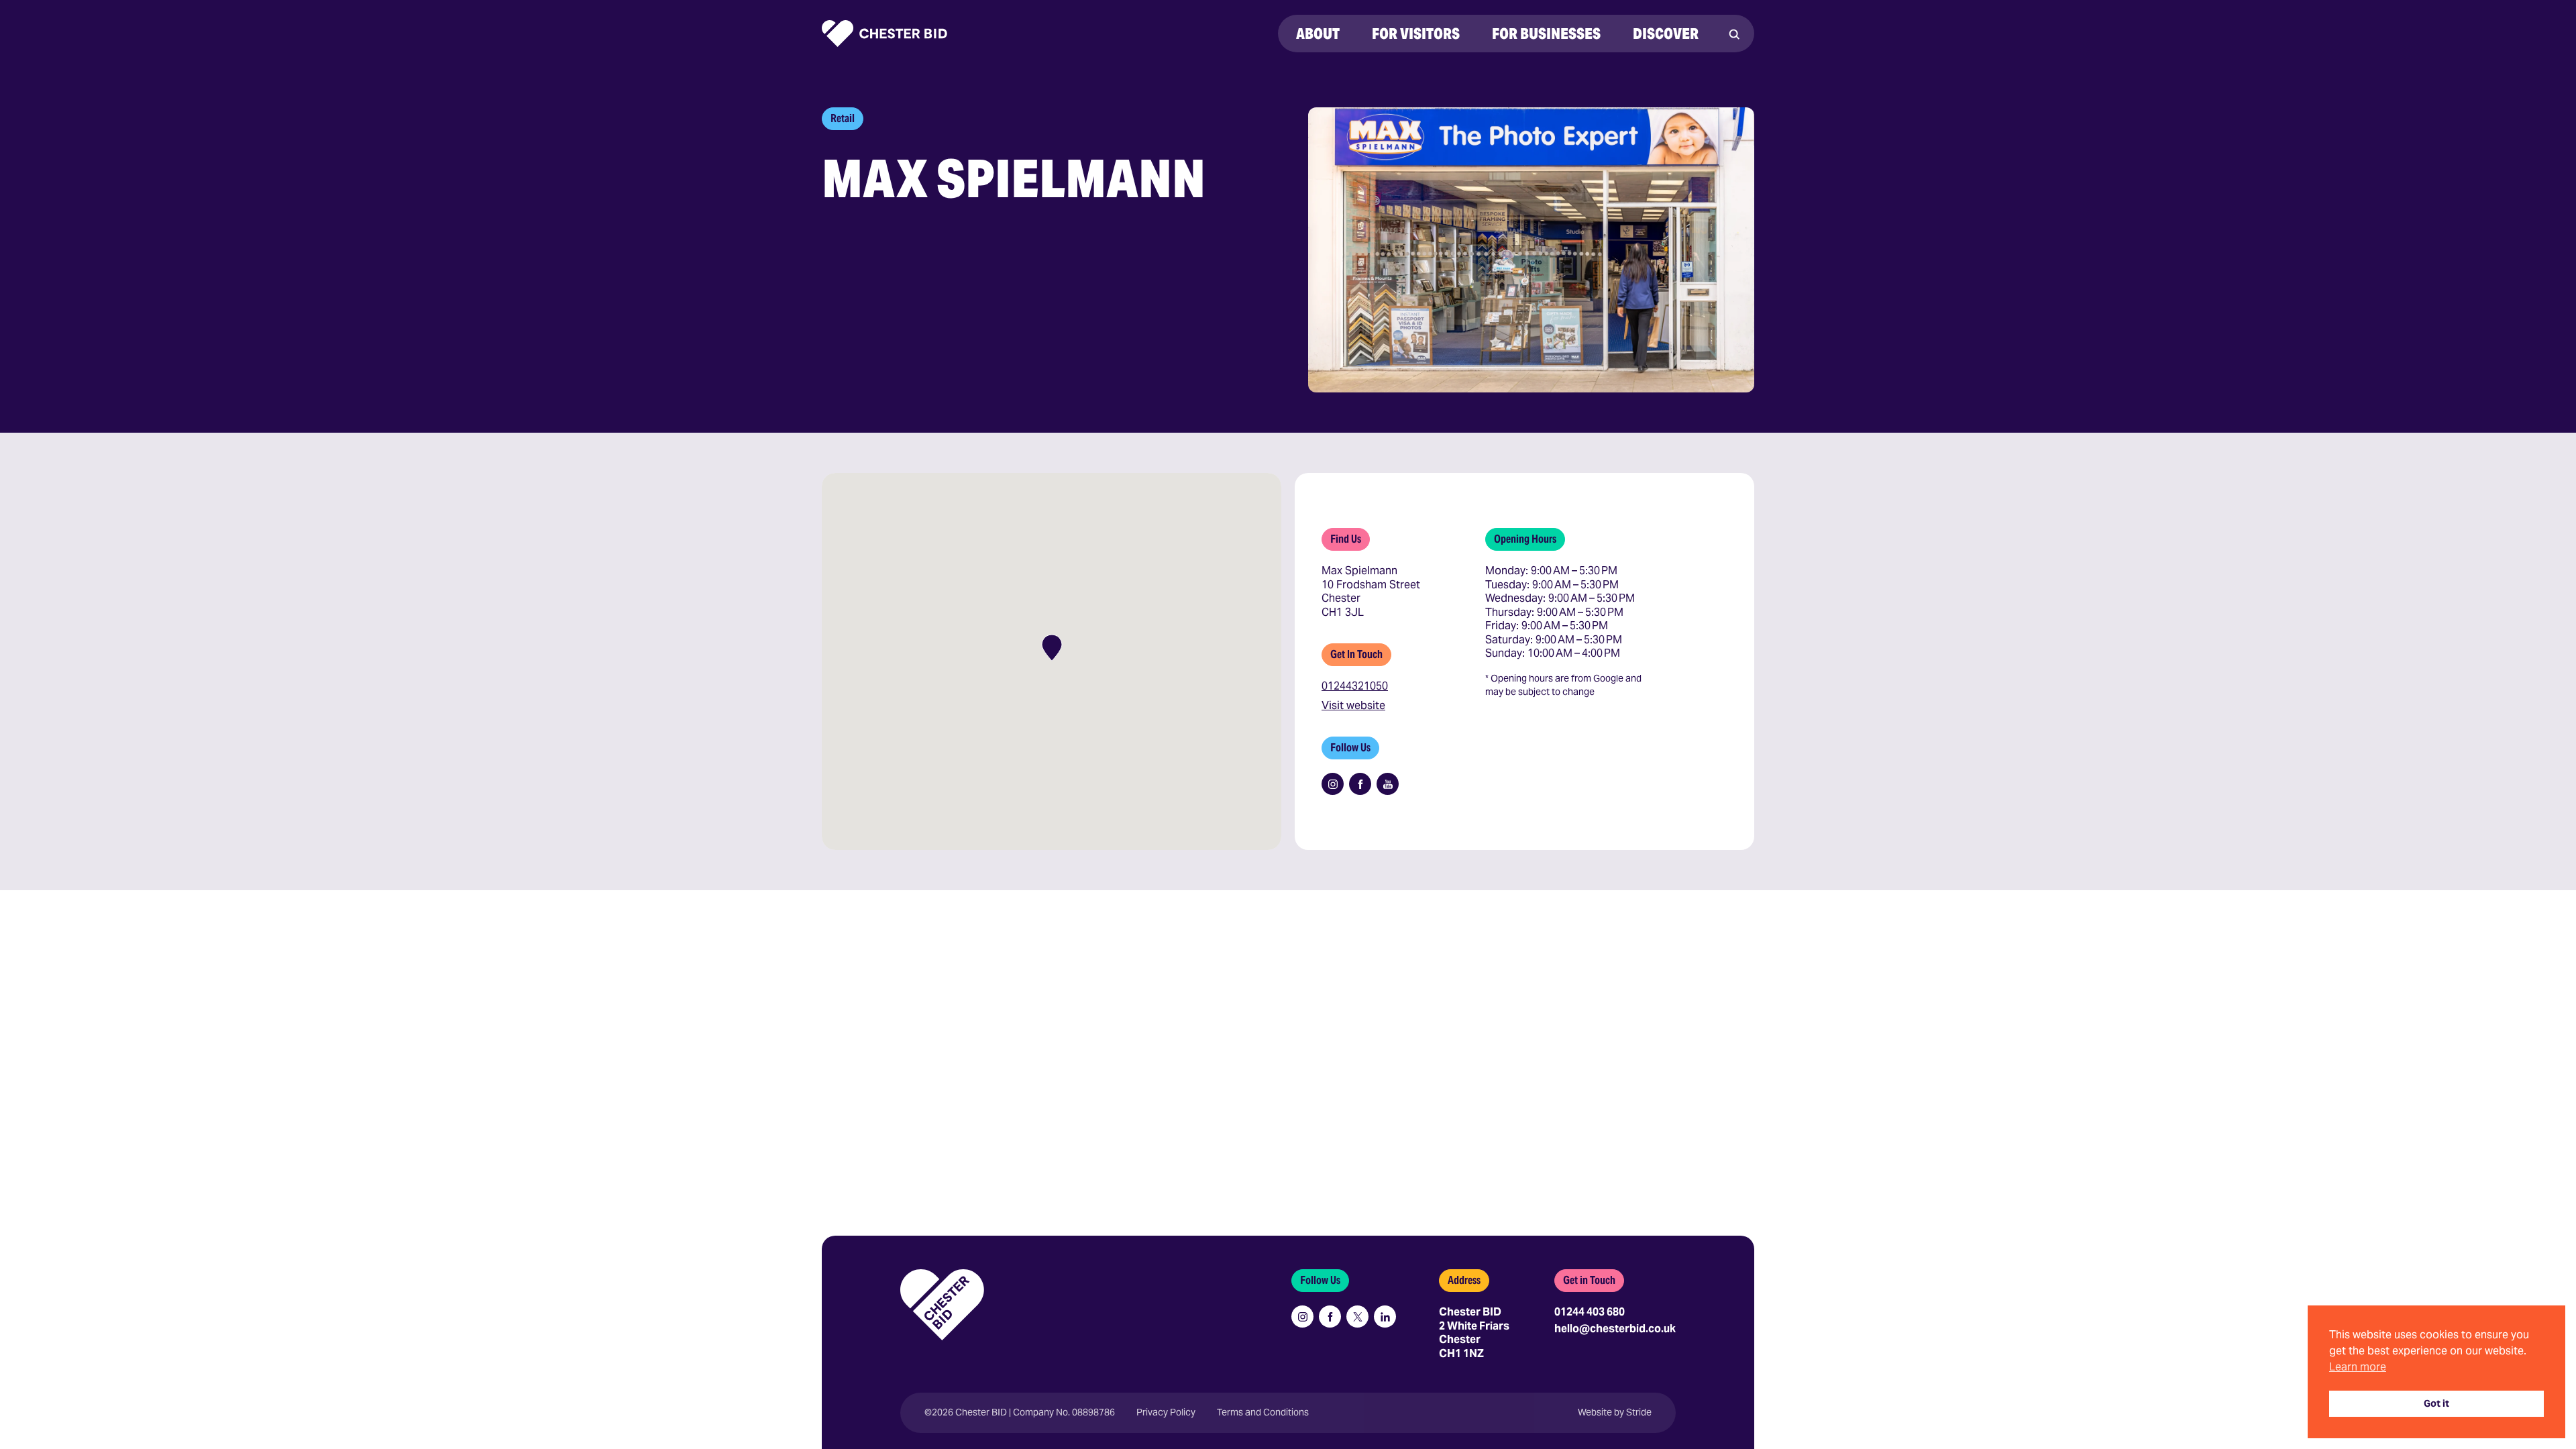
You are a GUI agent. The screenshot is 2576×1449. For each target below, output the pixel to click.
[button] (1052, 648)
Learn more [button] (2358, 1367)
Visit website (1353, 706)
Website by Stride (1615, 1412)
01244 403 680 (1590, 1312)
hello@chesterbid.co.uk (1615, 1329)
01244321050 (1355, 686)
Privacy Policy (1166, 1412)
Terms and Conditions (1263, 1412)
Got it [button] (2436, 1403)
